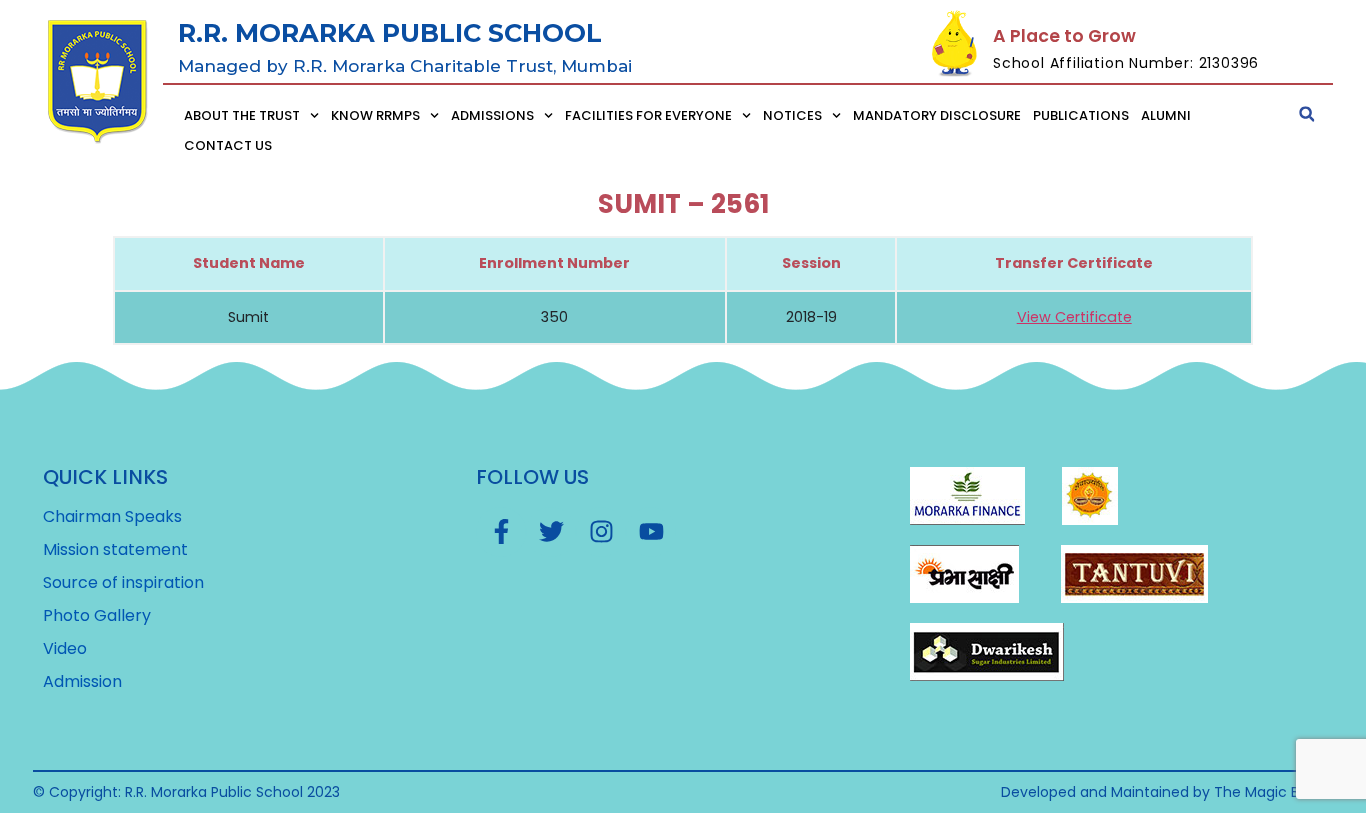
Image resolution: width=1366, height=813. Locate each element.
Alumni (1166, 115)
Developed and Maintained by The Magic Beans (1167, 792)
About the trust (242, 115)
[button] (1307, 114)
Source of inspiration (123, 583)
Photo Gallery (97, 616)
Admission (82, 682)
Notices (792, 115)
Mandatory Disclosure (937, 115)
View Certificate (1074, 317)
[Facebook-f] (501, 532)
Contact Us (228, 145)
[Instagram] (601, 532)
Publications (1081, 115)
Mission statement (115, 550)
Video (65, 649)
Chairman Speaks (112, 517)
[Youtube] (651, 532)
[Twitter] (551, 532)
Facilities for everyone (648, 115)
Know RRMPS (375, 115)
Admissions (492, 115)
